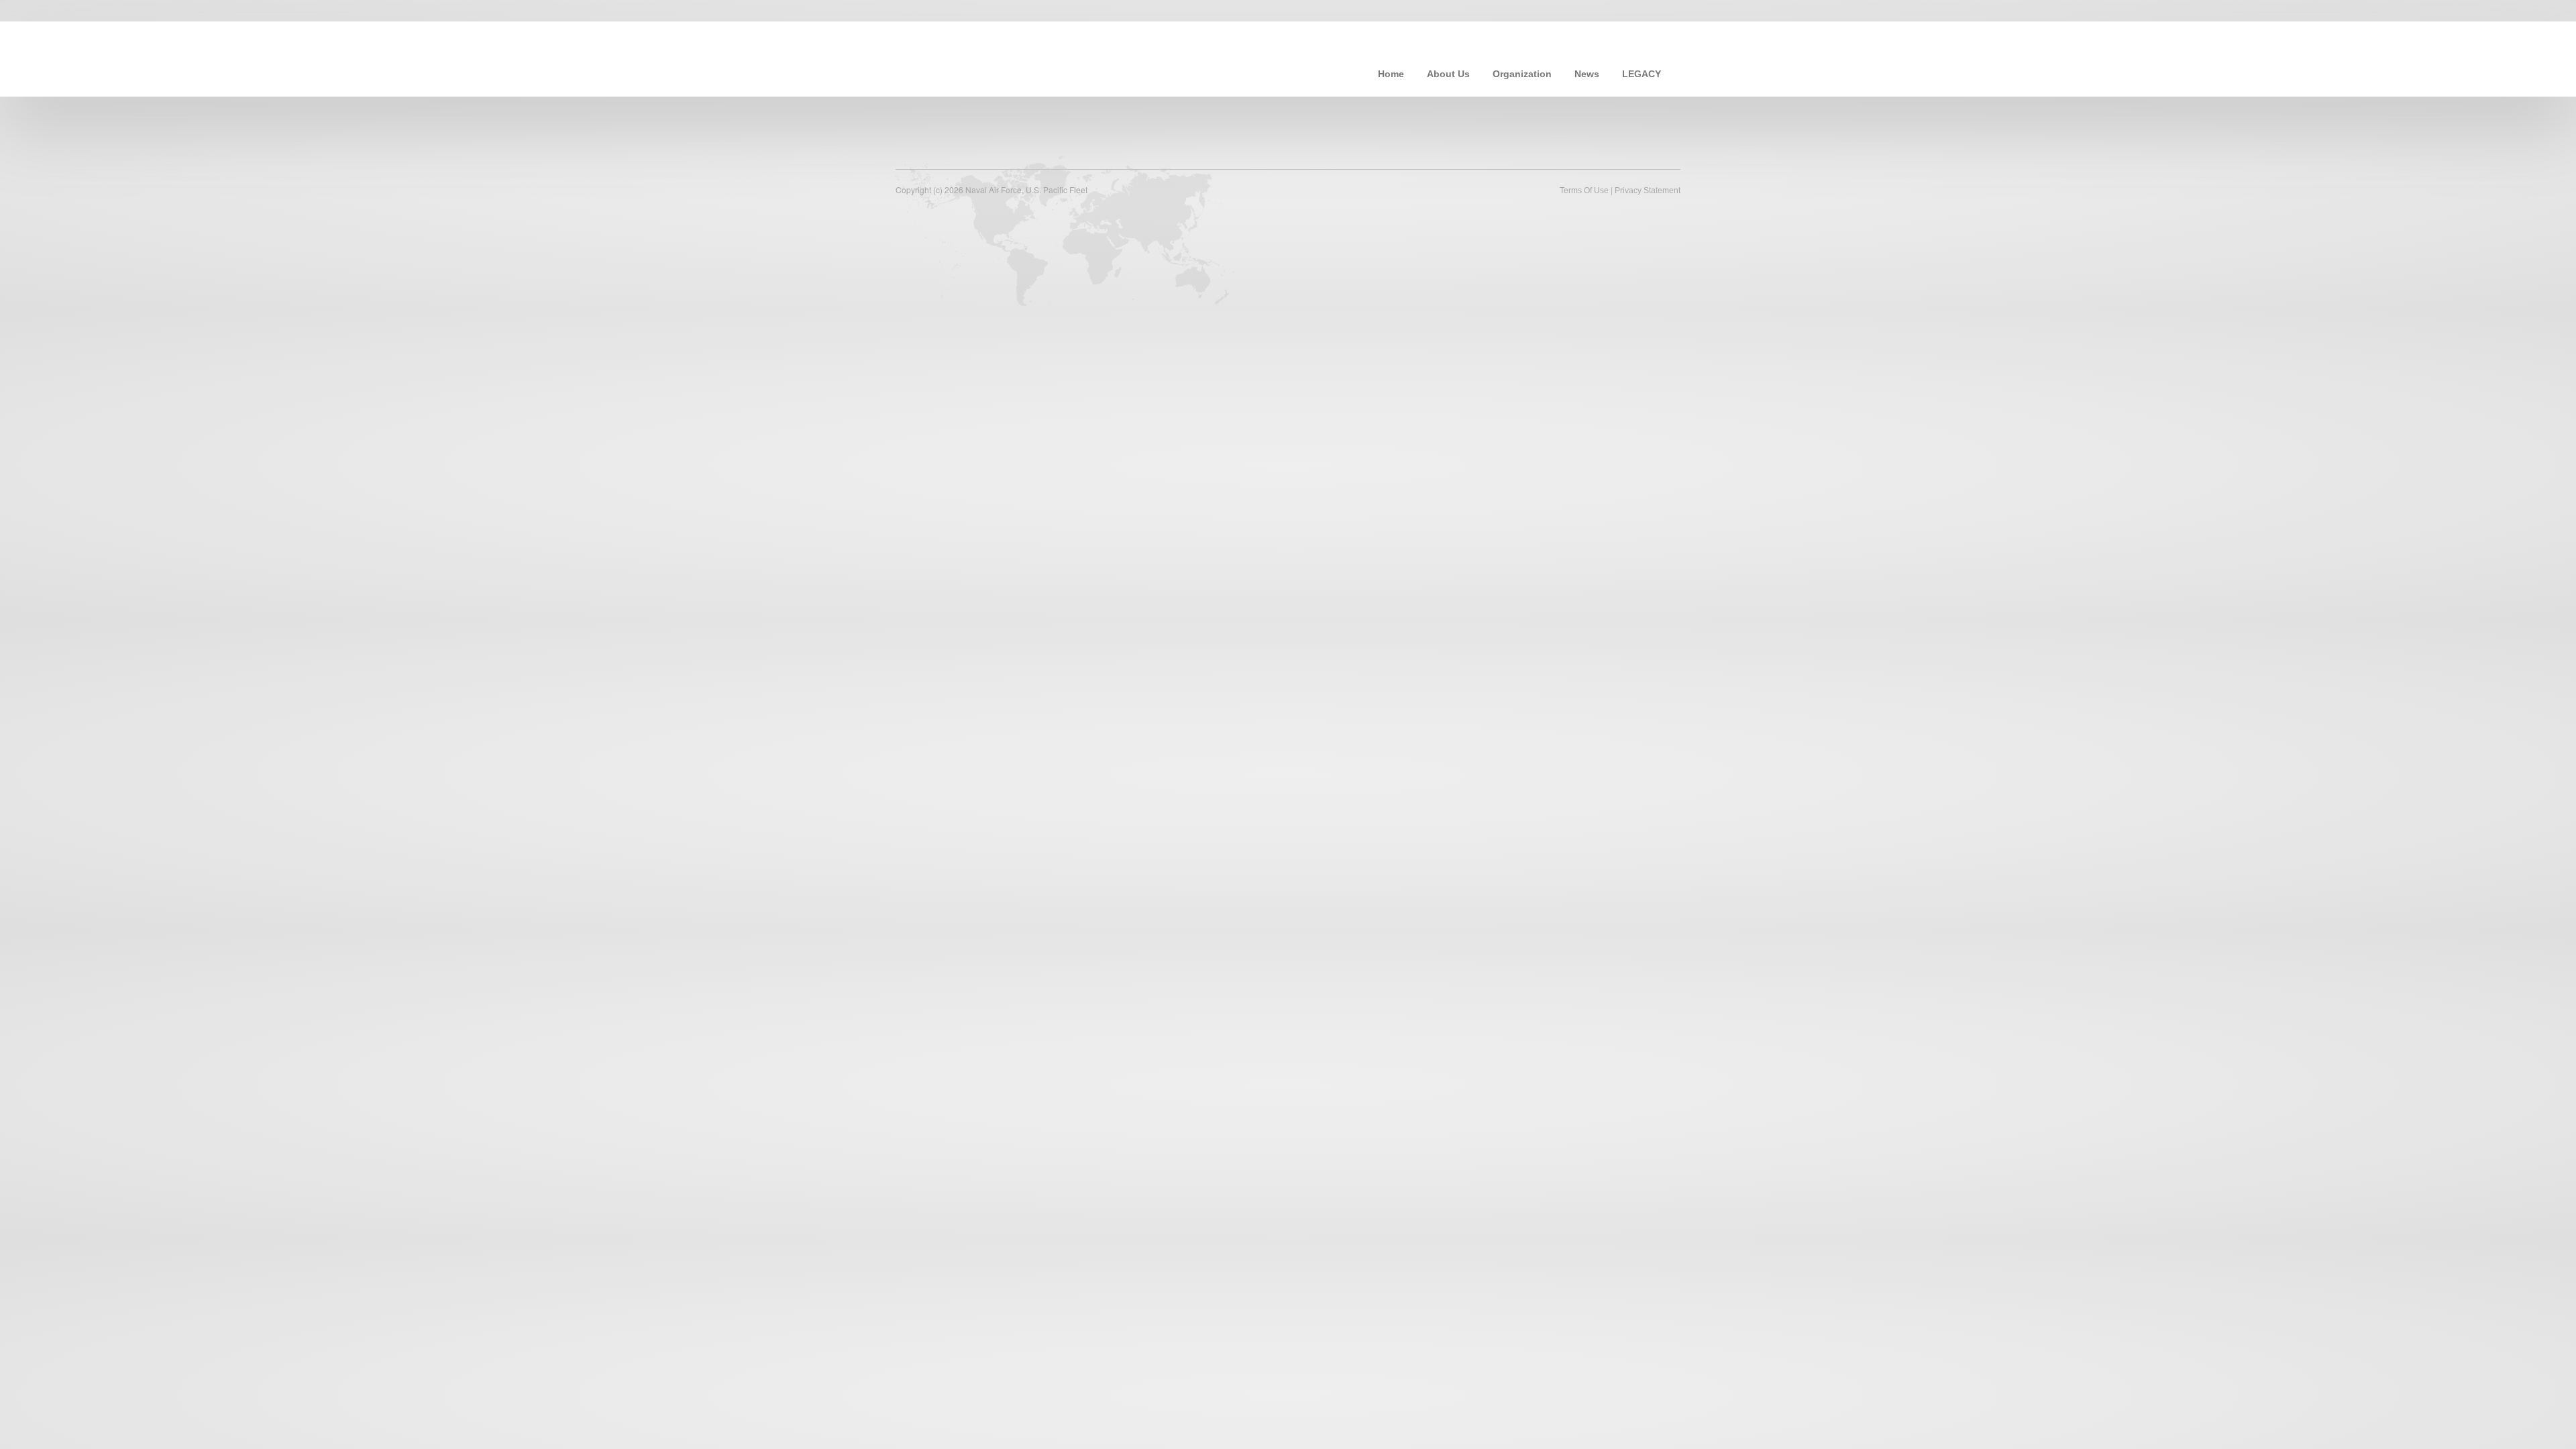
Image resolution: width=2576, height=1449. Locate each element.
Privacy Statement (1648, 191)
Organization (1522, 74)
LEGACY (1642, 74)
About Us (1448, 74)
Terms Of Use (1584, 191)
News (1587, 74)
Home (1391, 74)
